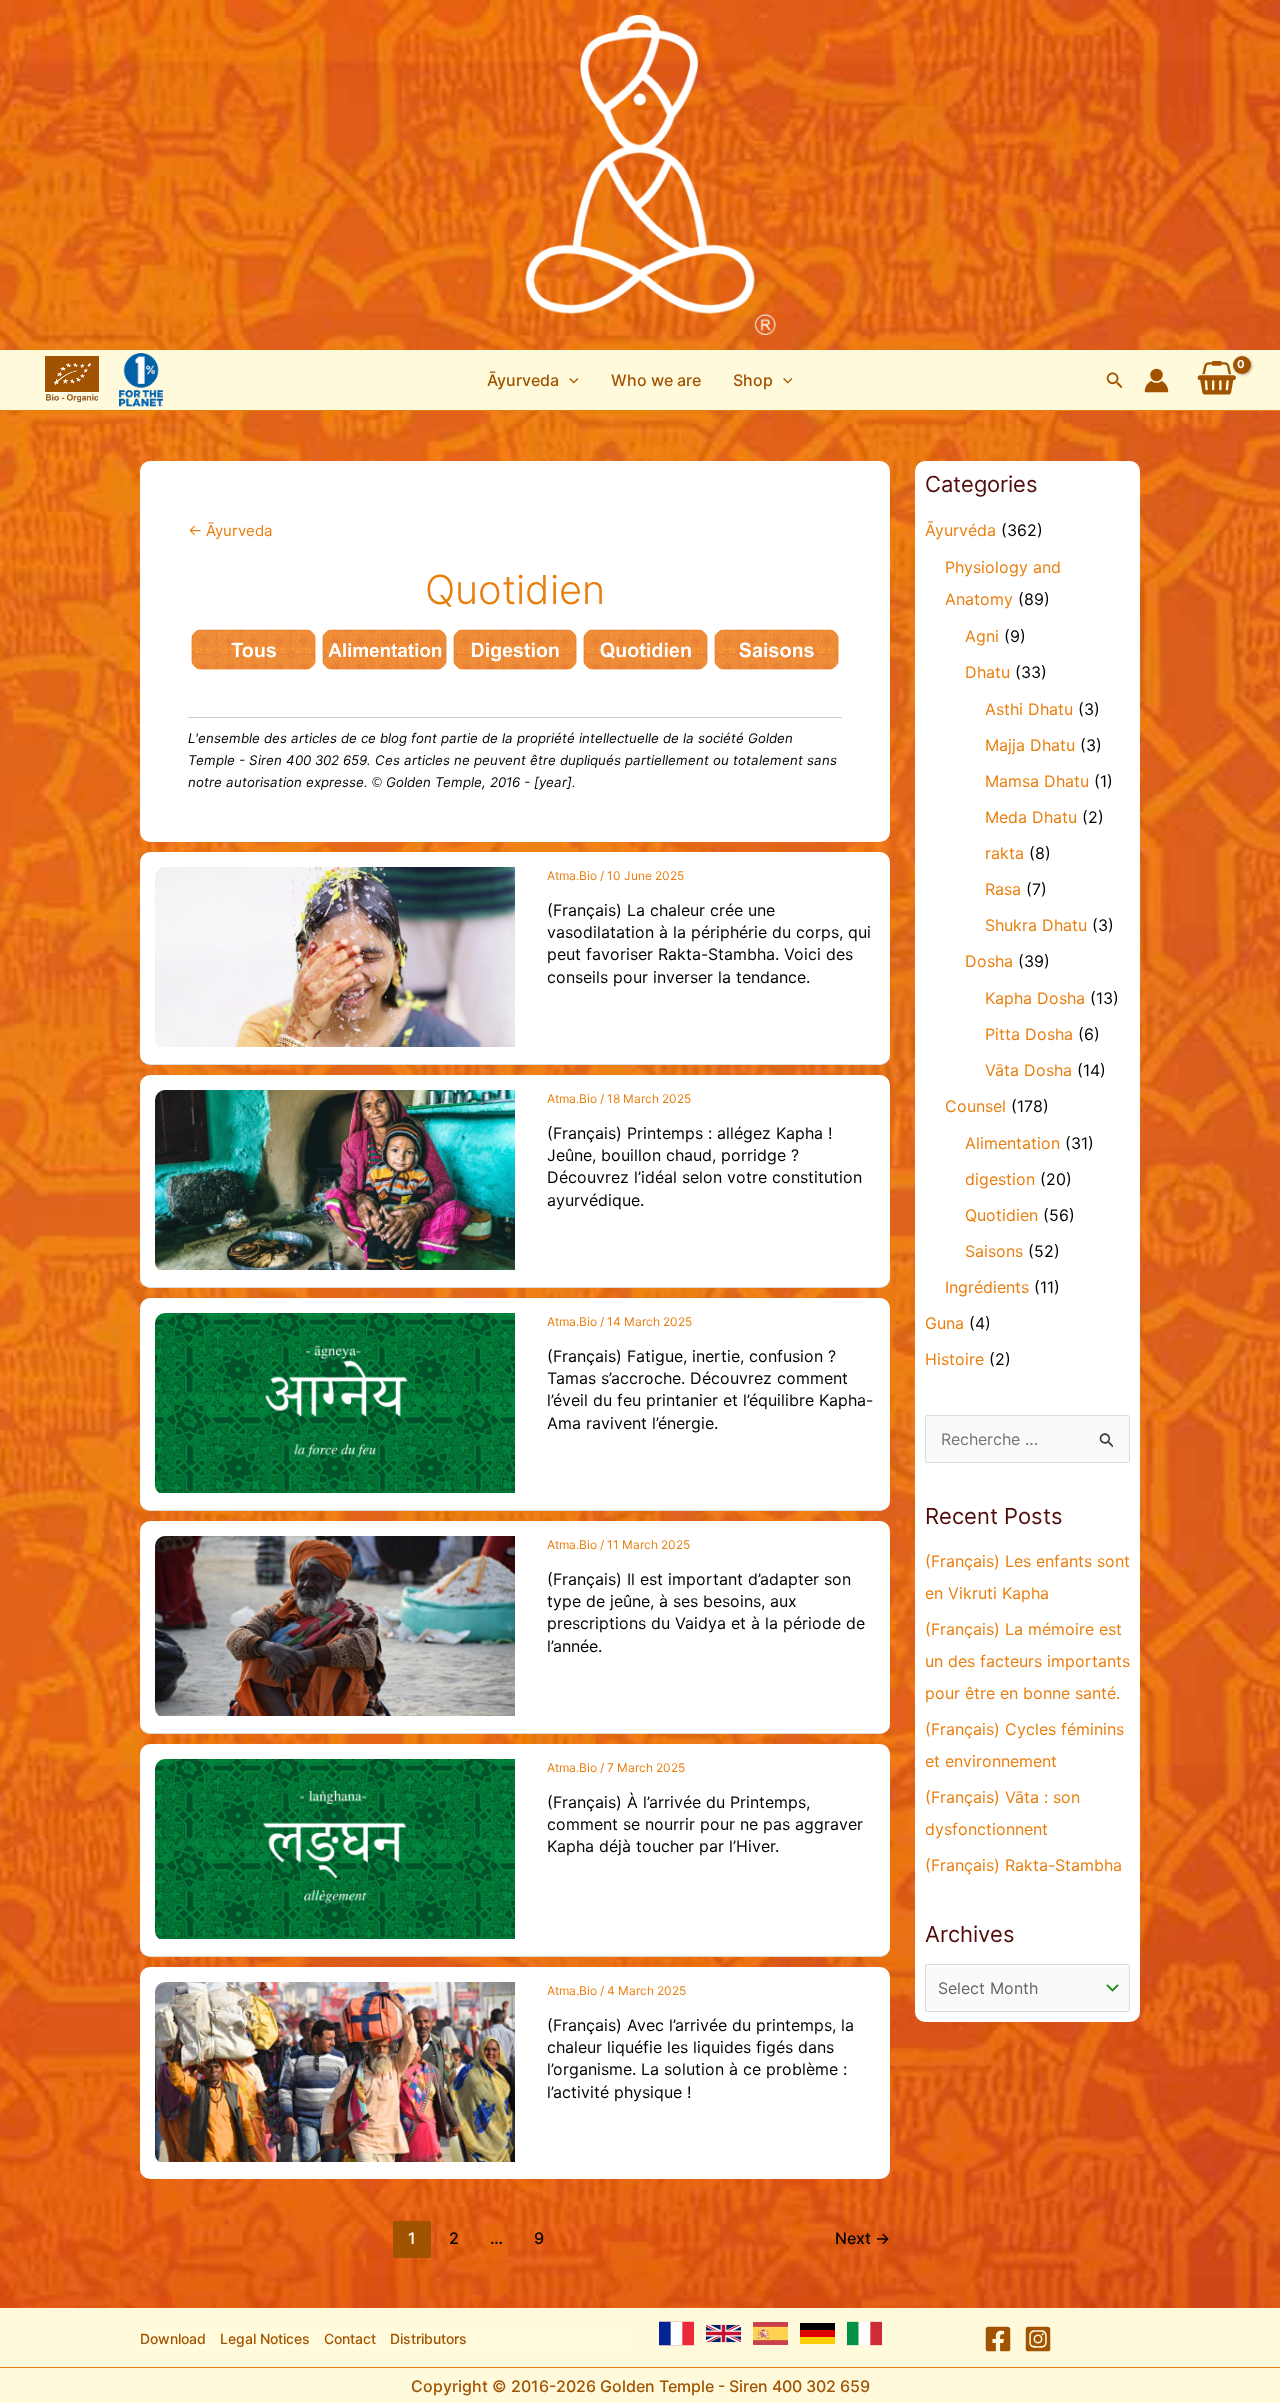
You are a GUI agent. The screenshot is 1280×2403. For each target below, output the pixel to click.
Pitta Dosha (1029, 1034)
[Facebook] (998, 2339)
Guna (944, 1323)
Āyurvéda (960, 530)
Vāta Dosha (1028, 1070)
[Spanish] (770, 2333)
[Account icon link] (1156, 380)
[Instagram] (1038, 2339)
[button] (533, 380)
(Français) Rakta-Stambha (1023, 1865)
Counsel (975, 1106)
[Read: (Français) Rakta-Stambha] (335, 955)
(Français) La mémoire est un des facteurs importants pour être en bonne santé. (1027, 1661)
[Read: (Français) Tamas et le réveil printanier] (335, 1401)
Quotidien (1001, 1215)
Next (862, 2238)
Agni (982, 636)
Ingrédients (987, 1287)
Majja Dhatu (1030, 745)
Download (173, 2338)
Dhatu (987, 672)
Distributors (428, 2338)
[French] (676, 2333)
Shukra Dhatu (1036, 925)
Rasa (1003, 889)
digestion (1000, 1179)
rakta (1004, 853)
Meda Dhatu (1031, 817)
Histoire (954, 1359)
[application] (569, 380)
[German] (817, 2333)
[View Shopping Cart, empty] (1217, 380)
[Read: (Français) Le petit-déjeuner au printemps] (335, 1178)
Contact (350, 2338)
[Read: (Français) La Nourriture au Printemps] (335, 1847)
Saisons (994, 1251)
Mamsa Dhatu (1037, 781)
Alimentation (1012, 1143)
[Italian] (864, 2333)
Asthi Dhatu (1029, 709)
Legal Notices (265, 2338)
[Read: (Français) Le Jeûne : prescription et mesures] (335, 1624)
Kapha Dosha (1035, 998)
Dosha (989, 961)
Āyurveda (230, 530)
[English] (723, 2333)
